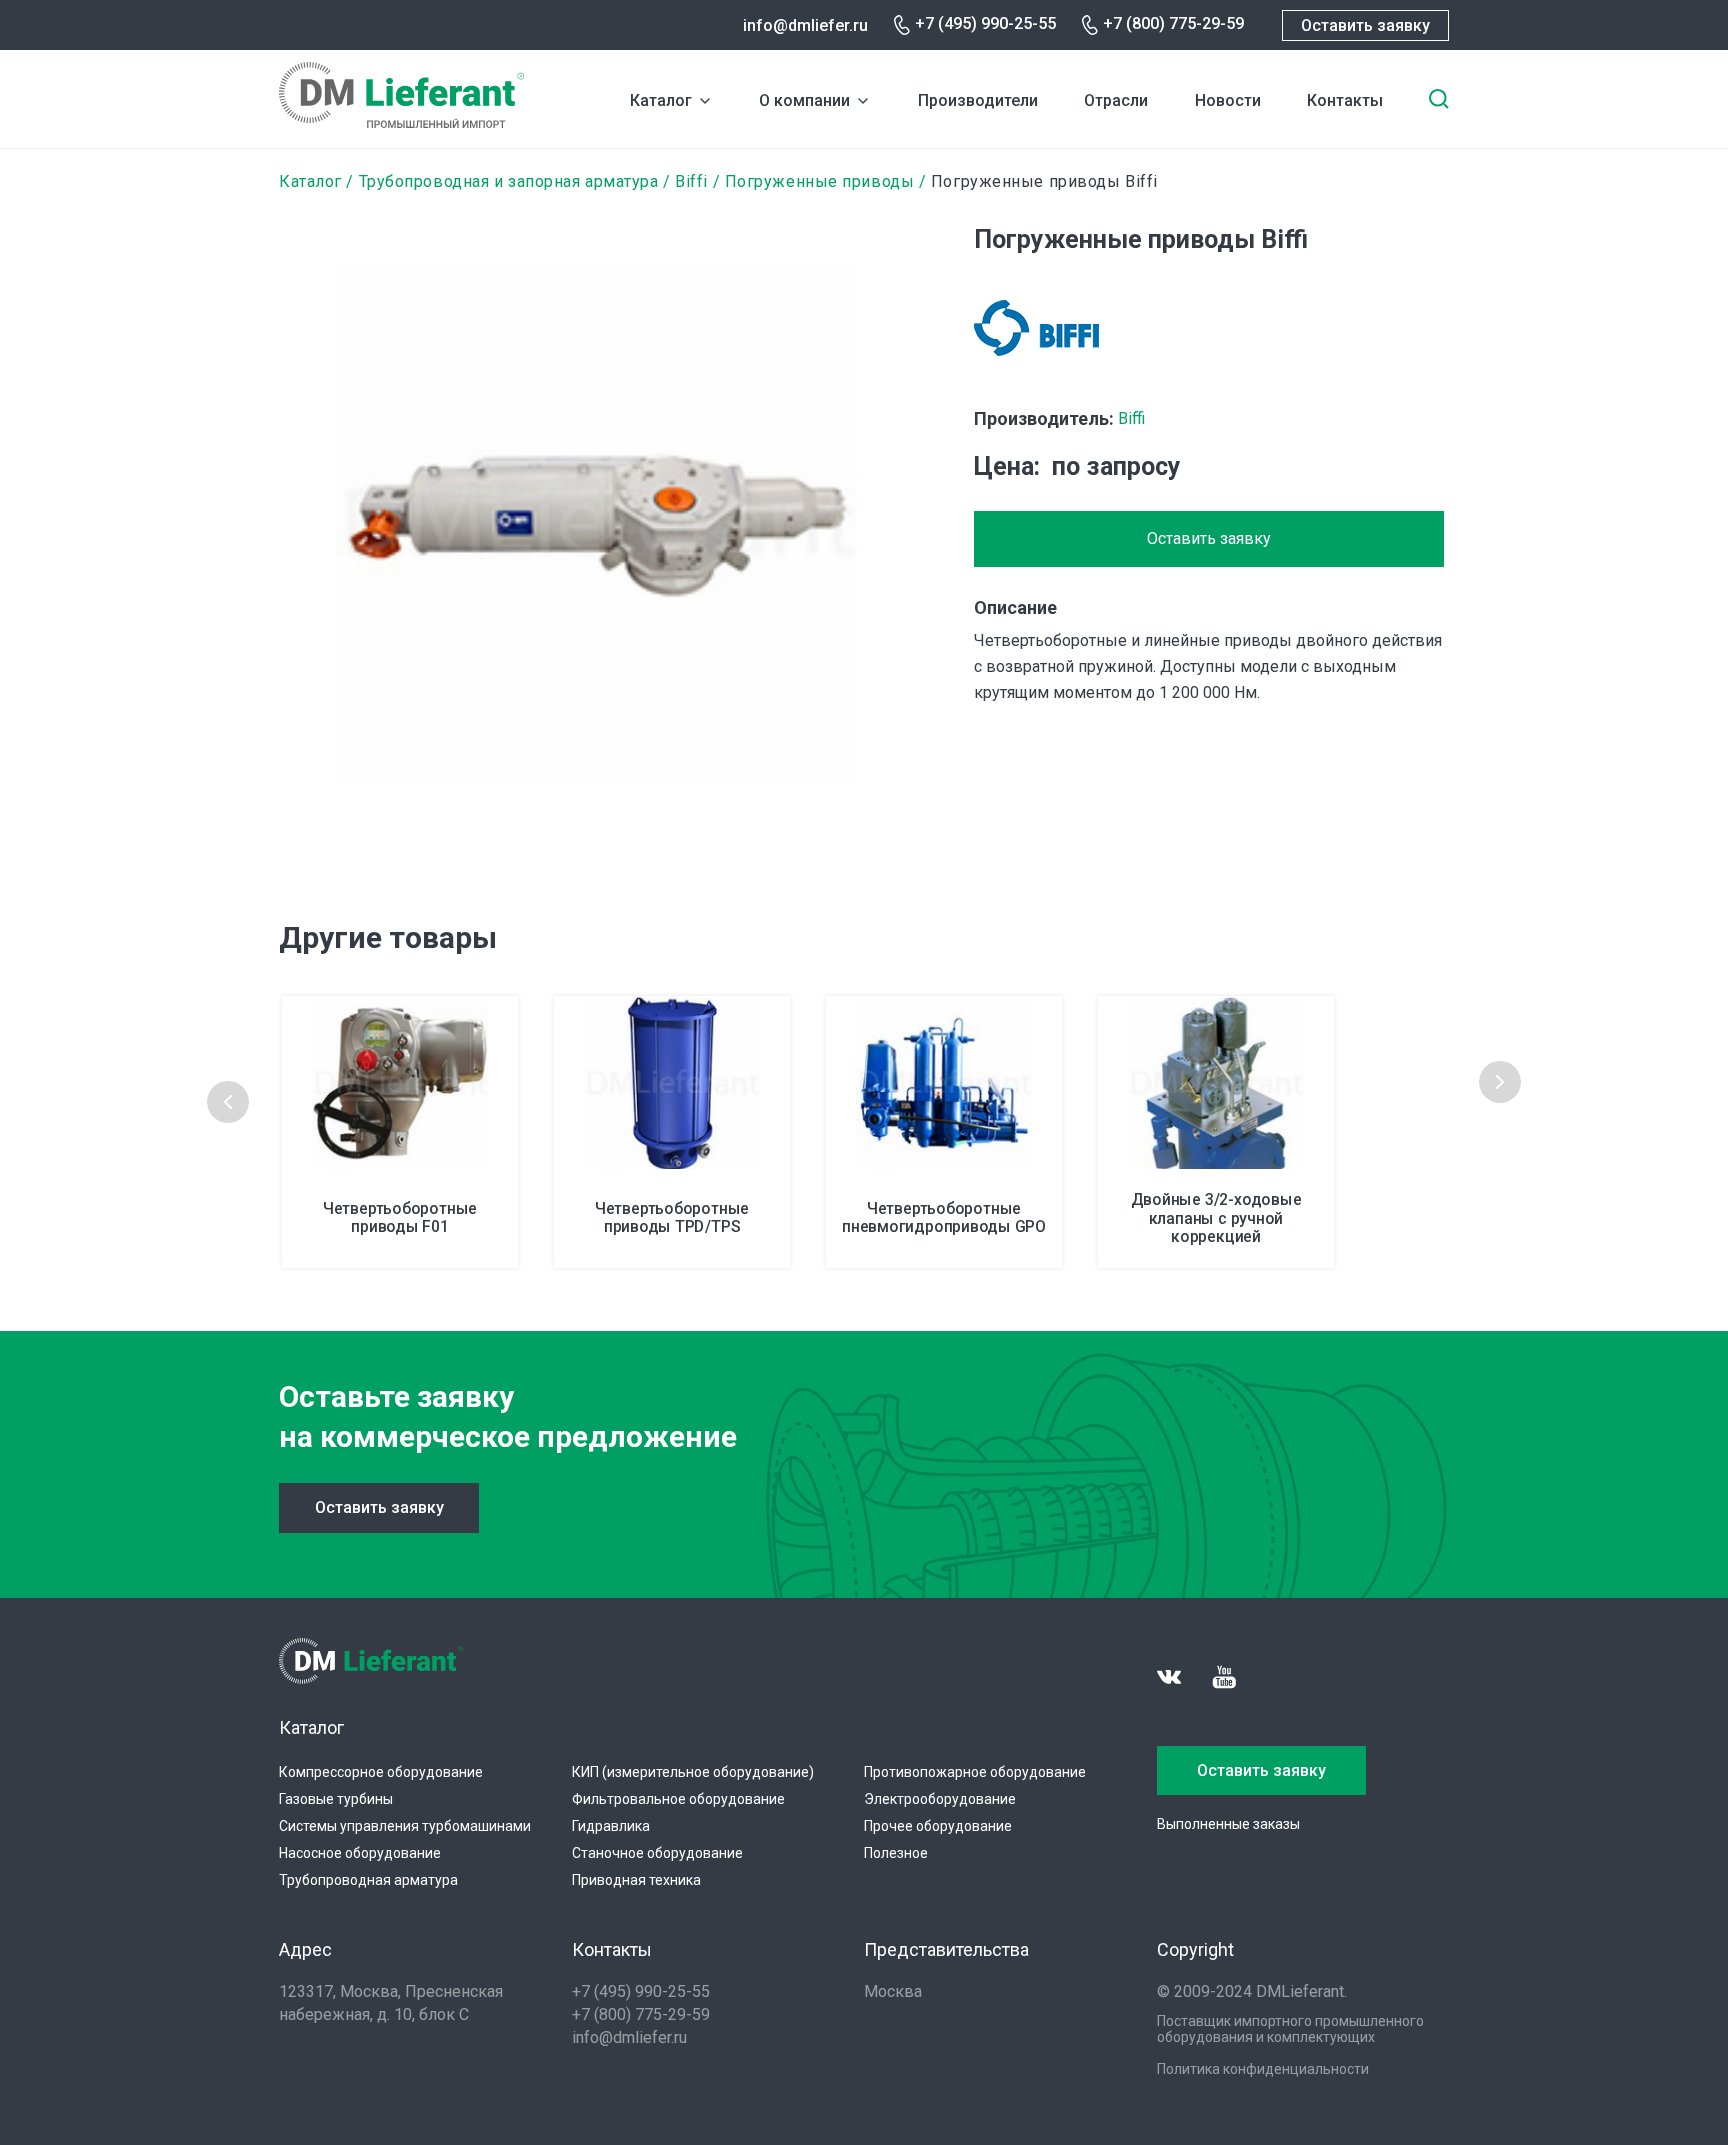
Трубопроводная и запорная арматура (509, 181)
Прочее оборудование (938, 1826)
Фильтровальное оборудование (678, 1799)
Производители (978, 100)
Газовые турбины (336, 1799)
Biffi (691, 181)
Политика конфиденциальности (1263, 2069)
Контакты (1345, 100)
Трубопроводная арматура (368, 1880)
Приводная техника (636, 1880)
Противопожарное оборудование (975, 1772)
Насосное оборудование (360, 1853)
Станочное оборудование (657, 1853)
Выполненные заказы (1228, 1824)
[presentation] (228, 1102)
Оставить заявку (1365, 25)
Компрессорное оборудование (381, 1772)
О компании (804, 100)
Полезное (896, 1853)
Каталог (661, 100)
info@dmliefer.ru (805, 25)
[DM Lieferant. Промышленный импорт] (401, 122)
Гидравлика (611, 1826)
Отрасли (1116, 100)
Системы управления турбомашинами (405, 1826)
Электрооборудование (940, 1799)
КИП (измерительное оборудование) (693, 1772)
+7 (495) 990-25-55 (985, 23)
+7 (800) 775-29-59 (1173, 23)
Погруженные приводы (820, 181)
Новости (1228, 100)
